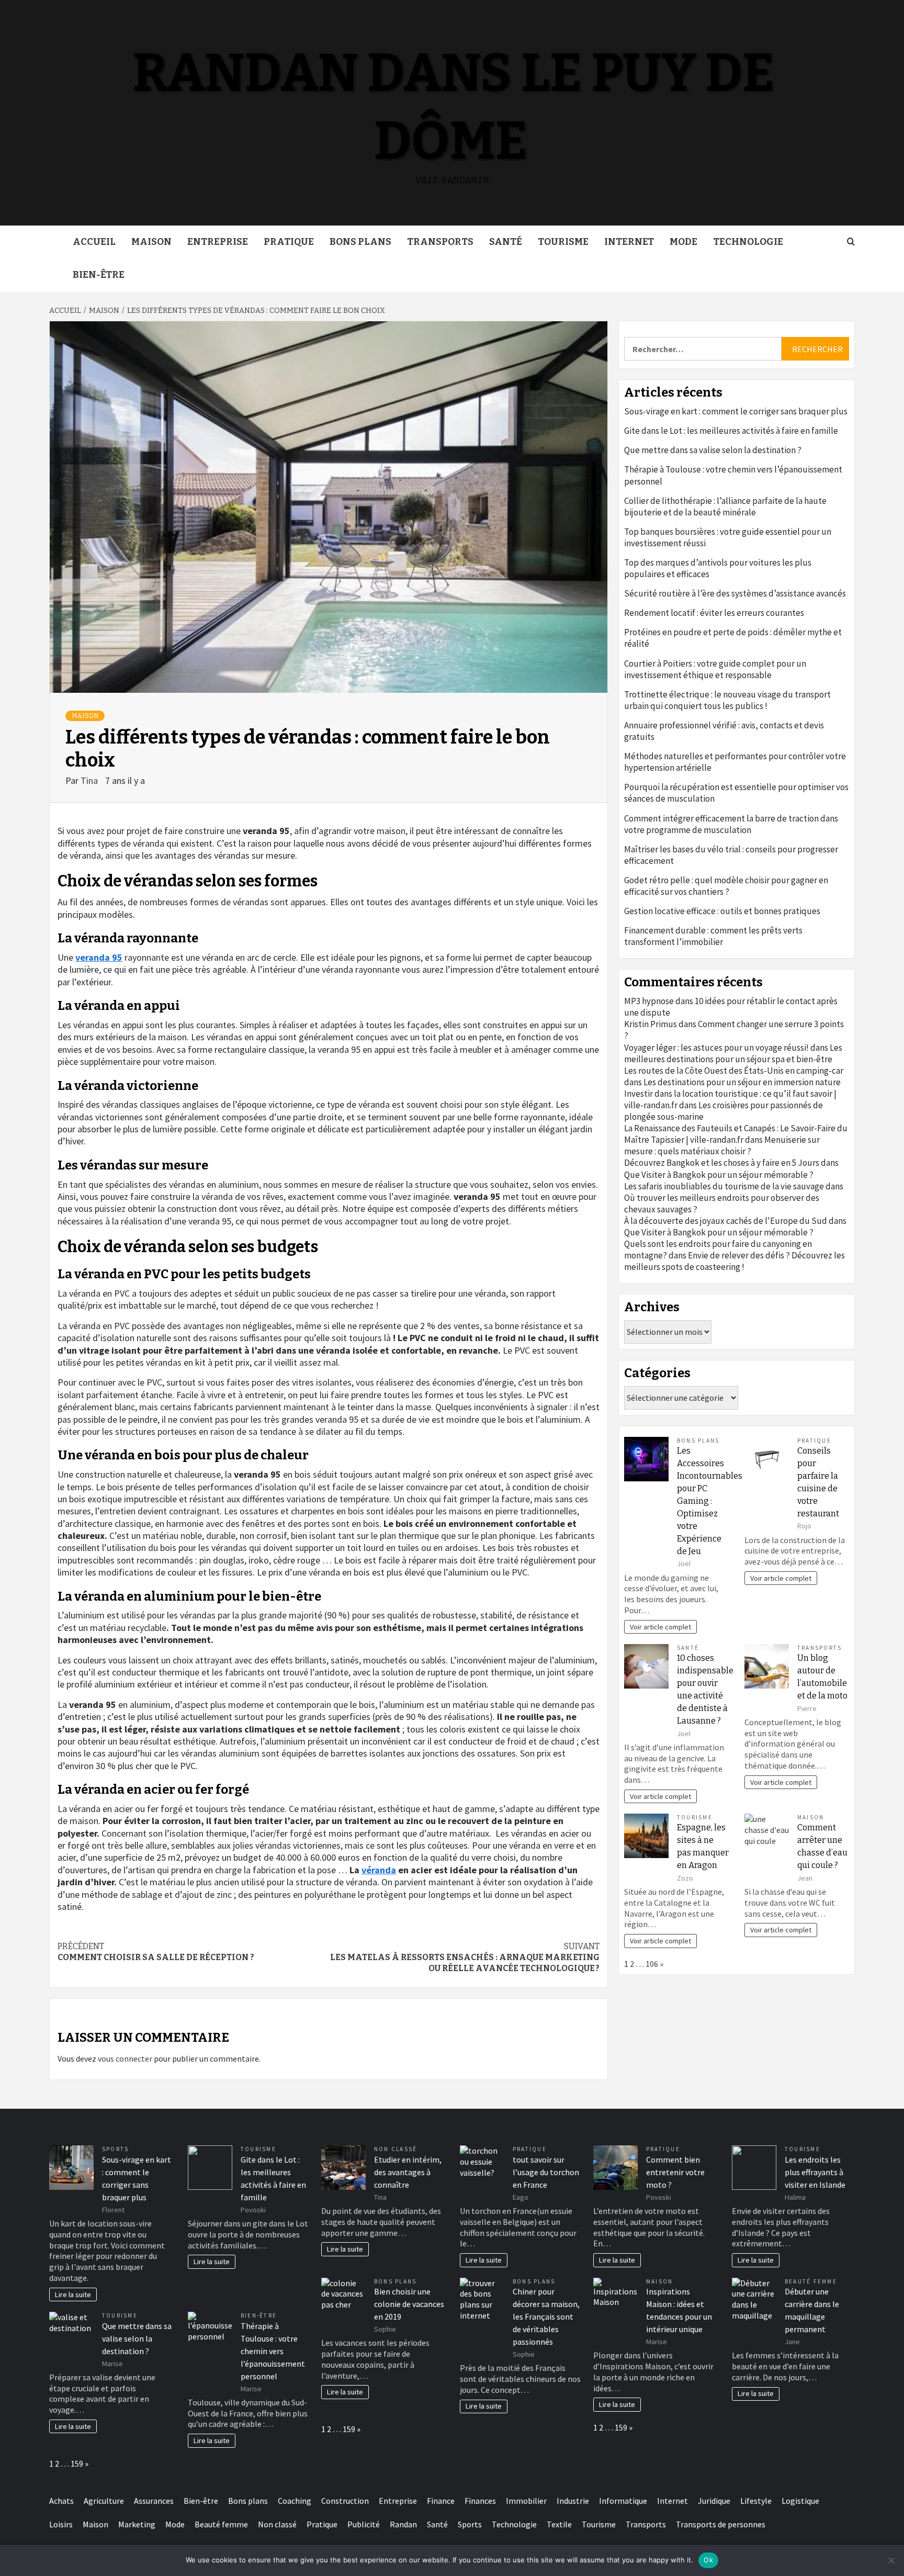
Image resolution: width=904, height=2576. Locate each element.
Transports (440, 242)
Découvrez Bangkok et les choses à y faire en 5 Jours (722, 1163)
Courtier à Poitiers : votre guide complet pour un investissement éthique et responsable (715, 669)
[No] (891, 2560)
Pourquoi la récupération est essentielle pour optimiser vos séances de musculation (736, 793)
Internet (629, 242)
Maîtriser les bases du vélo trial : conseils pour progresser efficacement (731, 855)
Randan (403, 2524)
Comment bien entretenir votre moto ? (675, 2172)
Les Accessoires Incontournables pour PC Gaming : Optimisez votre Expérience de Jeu (710, 1501)
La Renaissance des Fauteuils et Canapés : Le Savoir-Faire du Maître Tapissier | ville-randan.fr (736, 1134)
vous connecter (125, 2058)
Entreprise (218, 242)
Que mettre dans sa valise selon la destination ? (713, 450)
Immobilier (526, 2501)
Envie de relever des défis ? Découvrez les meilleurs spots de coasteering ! (734, 1261)
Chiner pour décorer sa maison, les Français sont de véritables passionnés (546, 2316)
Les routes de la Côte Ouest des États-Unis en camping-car (734, 1071)
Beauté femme (811, 2281)
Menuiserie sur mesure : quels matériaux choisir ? (722, 1145)
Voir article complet (660, 1627)
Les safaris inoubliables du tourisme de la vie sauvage (724, 1186)
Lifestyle (756, 2501)
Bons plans (360, 242)
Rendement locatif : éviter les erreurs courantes (714, 613)
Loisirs (61, 2524)
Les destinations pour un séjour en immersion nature (742, 1082)
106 (652, 1964)
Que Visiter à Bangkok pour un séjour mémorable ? (719, 1175)
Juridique (714, 2501)
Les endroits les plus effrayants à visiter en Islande (815, 2172)
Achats (61, 2501)
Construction (345, 2501)
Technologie (748, 242)
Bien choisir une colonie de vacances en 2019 (409, 2304)
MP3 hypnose (649, 1001)
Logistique (800, 2501)
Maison (151, 242)
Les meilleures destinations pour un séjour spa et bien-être (733, 1053)
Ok (708, 2560)
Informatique (623, 2501)
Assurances (154, 2501)
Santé (506, 242)
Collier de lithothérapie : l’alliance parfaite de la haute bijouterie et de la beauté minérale (725, 507)
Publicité (364, 2524)
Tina (90, 780)
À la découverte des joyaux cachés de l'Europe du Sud (726, 1221)
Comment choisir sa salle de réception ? (156, 1952)
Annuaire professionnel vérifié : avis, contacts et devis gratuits (724, 731)
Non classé (395, 2149)
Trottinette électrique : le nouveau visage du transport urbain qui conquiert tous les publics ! (727, 700)
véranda (379, 1870)
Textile (559, 2524)
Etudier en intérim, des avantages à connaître (408, 2172)
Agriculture (104, 2501)
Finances (480, 2501)
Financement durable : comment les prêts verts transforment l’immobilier (713, 936)
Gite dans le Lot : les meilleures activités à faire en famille (731, 431)
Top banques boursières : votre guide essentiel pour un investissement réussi (728, 537)
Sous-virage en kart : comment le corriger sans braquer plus (736, 411)
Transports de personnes (721, 2524)
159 (77, 2463)
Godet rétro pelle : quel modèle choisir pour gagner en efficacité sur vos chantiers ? (726, 886)
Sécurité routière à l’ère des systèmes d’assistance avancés (735, 593)
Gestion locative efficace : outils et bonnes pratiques (722, 911)
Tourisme (563, 242)
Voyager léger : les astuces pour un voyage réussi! (716, 1048)
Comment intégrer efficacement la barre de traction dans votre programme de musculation (731, 824)
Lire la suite (73, 2294)
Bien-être (99, 275)
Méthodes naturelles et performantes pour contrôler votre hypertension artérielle (735, 762)
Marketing (137, 2524)
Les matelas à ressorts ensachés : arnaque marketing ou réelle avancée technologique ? (465, 1957)
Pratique (289, 242)
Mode (683, 242)
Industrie (573, 2501)
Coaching (295, 2501)
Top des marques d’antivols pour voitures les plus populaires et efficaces (718, 568)
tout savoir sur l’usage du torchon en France (546, 2172)
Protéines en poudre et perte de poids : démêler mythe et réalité (733, 638)
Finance (441, 2501)
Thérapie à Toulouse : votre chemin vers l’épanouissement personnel (733, 475)
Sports (115, 2149)
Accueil (94, 242)
